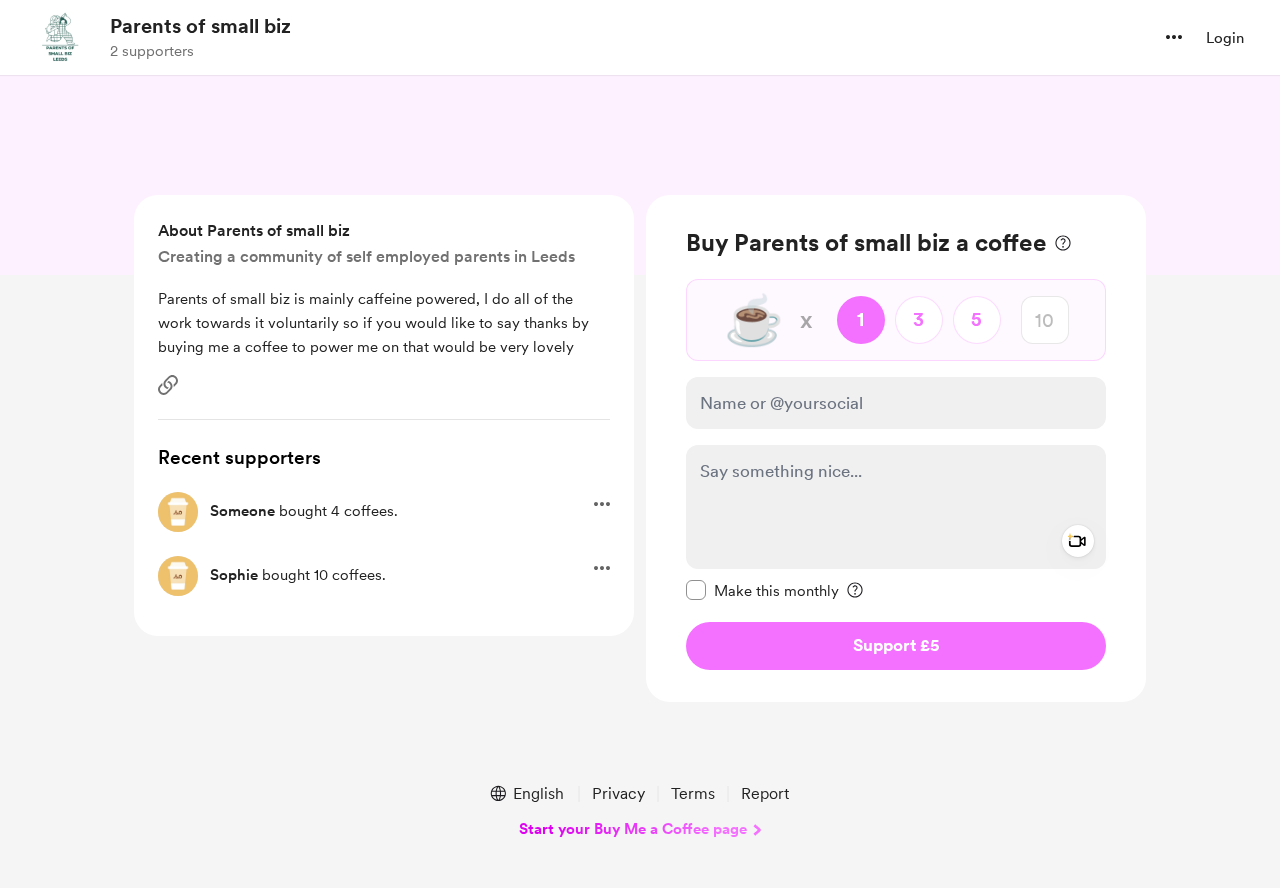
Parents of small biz (200, 26)
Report (765, 793)
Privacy (618, 793)
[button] (1174, 37)
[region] (896, 448)
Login (1225, 38)
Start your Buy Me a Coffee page (633, 829)
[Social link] (168, 385)
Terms (693, 793)
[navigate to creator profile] (61, 37)
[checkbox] (762, 590)
